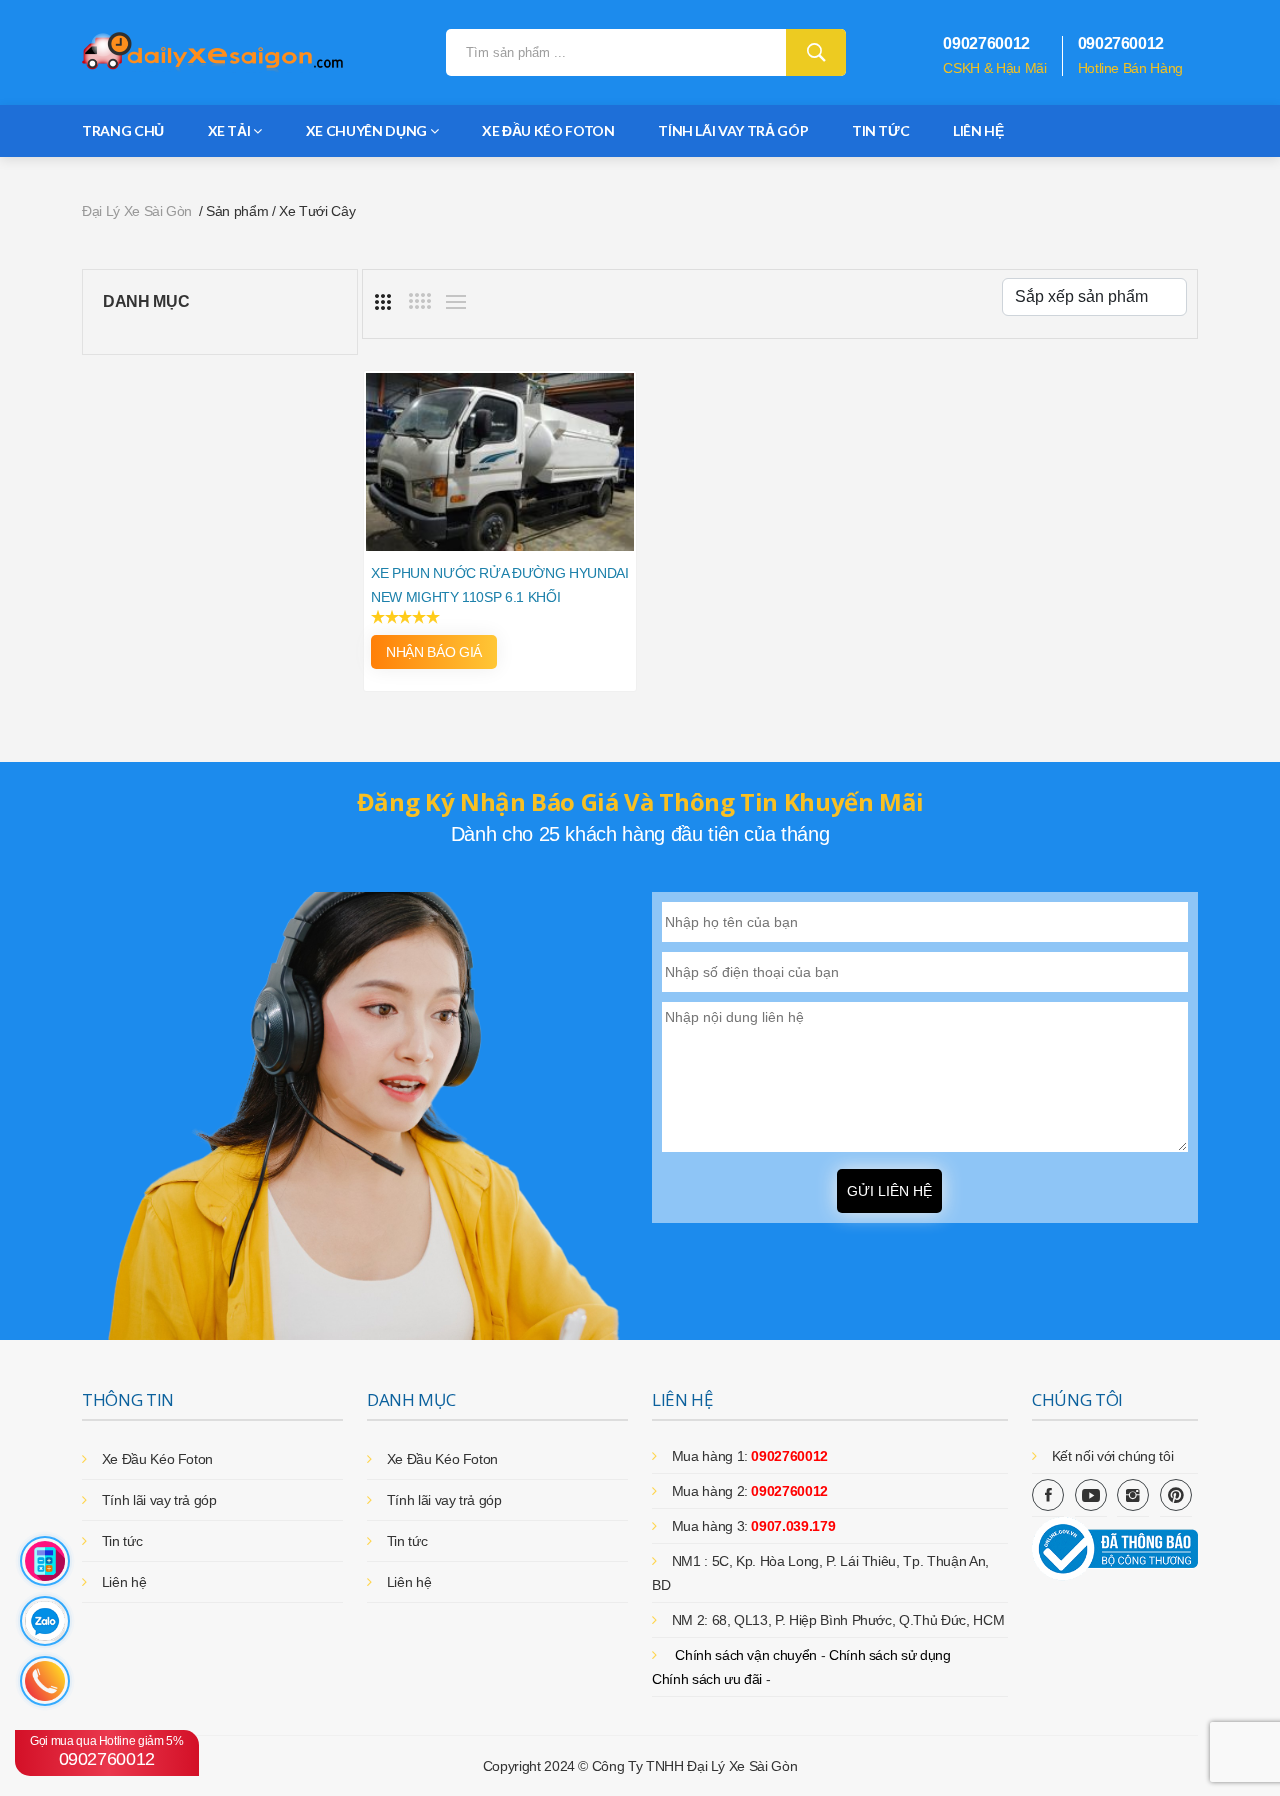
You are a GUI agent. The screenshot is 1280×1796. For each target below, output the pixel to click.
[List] (456, 302)
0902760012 (107, 1751)
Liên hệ (978, 130)
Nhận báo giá (434, 652)
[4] (420, 301)
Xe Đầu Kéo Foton (548, 130)
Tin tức (881, 130)
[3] (383, 302)
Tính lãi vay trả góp (733, 130)
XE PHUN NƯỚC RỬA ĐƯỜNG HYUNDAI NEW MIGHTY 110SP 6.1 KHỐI (500, 585)
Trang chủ (123, 130)
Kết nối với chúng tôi (1113, 1456)
